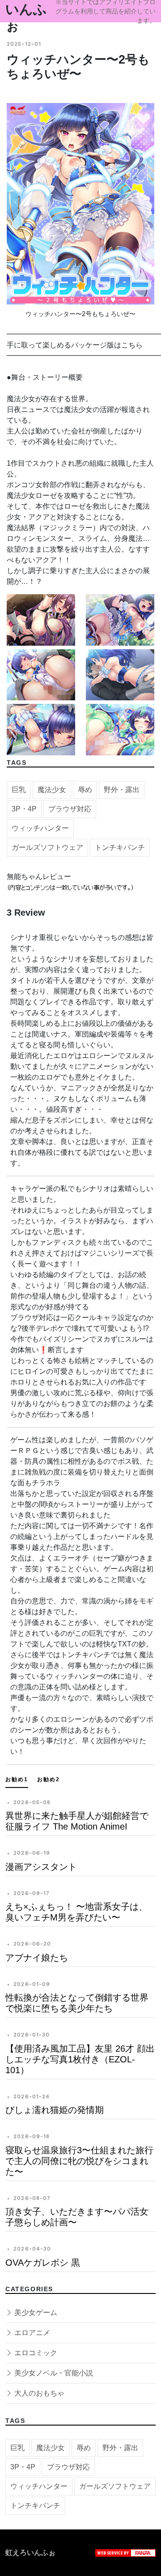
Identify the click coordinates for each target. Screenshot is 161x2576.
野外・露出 (122, 790)
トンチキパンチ (120, 847)
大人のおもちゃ (38, 2393)
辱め (85, 790)
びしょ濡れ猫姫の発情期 (55, 2110)
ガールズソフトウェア (47, 847)
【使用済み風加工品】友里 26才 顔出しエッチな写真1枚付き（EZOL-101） (80, 2059)
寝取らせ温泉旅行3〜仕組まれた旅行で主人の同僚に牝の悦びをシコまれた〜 (79, 2161)
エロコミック (35, 2353)
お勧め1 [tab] (17, 1779)
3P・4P (24, 809)
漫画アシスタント (41, 1867)
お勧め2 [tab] (49, 1779)
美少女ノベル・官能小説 (53, 2373)
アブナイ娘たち (37, 1958)
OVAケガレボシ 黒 (43, 2263)
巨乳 (19, 790)
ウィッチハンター (40, 828)
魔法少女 (52, 790)
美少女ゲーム (35, 2312)
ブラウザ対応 (70, 809)
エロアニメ (31, 2333)
